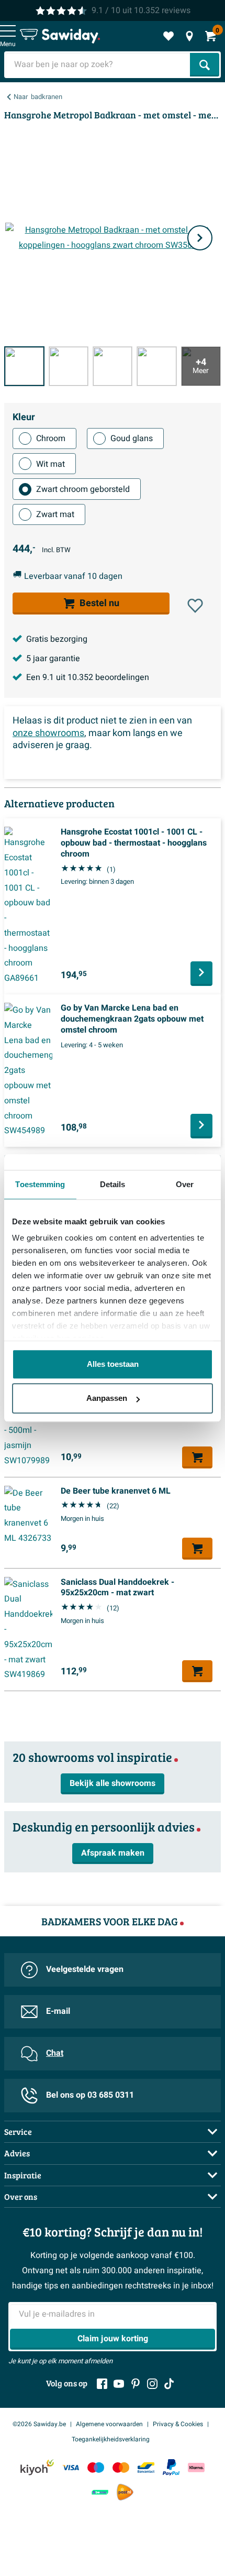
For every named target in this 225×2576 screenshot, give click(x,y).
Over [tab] (185, 1184)
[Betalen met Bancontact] (146, 2467)
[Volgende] (200, 238)
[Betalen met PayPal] (171, 2468)
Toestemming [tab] (40, 1184)
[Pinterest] (136, 2384)
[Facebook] (102, 2384)
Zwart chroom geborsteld (83, 489)
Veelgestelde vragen (85, 1969)
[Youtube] (119, 2384)
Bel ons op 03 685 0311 (90, 2095)
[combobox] (98, 65)
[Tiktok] (169, 2384)
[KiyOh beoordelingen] (37, 2467)
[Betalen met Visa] (71, 2467)
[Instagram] (152, 2384)
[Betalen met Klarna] (196, 2467)
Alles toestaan (113, 1364)
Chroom (51, 439)
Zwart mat (55, 514)
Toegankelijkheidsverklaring (111, 2439)
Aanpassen (107, 1398)
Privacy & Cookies (178, 2424)
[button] (195, 606)
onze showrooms (48, 733)
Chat (55, 2053)
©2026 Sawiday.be (39, 2424)
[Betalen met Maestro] (96, 2467)
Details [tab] (113, 1184)
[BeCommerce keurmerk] (100, 2492)
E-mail (58, 2011)
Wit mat (50, 464)
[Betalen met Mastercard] (121, 2467)
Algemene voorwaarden (109, 2424)
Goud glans (132, 439)
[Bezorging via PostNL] (125, 2492)
